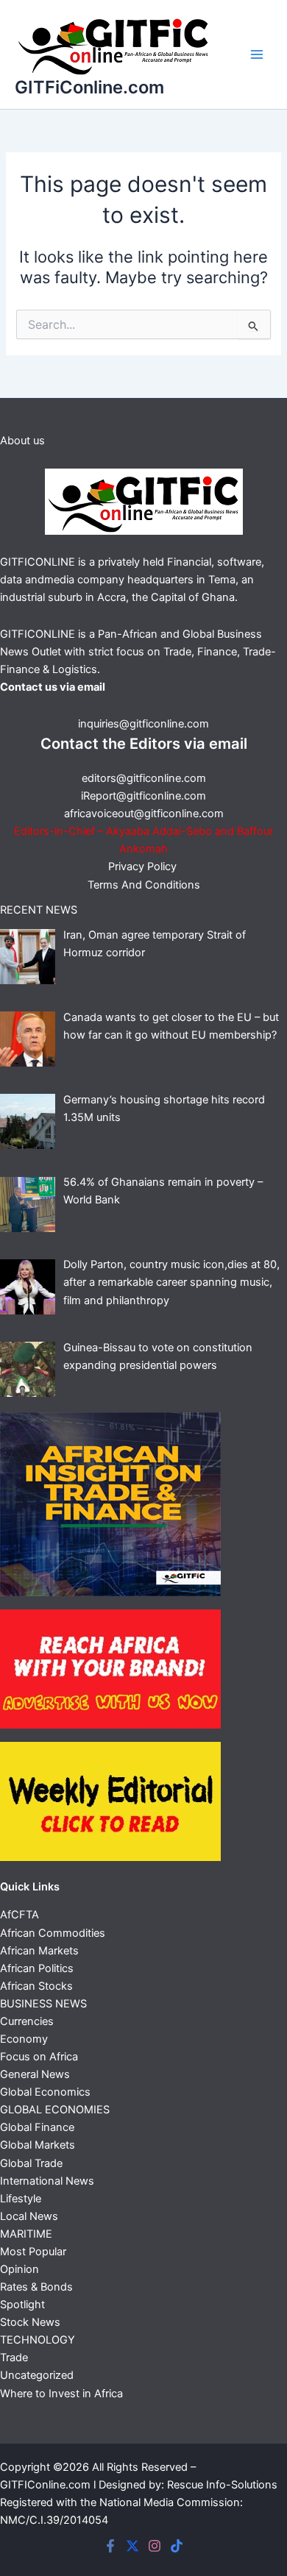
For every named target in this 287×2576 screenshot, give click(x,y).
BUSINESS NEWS (43, 2004)
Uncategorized (37, 2375)
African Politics (37, 1968)
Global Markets (38, 2145)
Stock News (30, 2322)
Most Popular (33, 2252)
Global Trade (31, 2163)
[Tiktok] (177, 2546)
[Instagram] (155, 2546)
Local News (29, 2216)
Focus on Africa (39, 2057)
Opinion (20, 2269)
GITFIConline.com (45, 2485)
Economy (24, 2039)
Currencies (27, 2021)
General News (35, 2074)
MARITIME (26, 2234)
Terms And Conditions (144, 885)
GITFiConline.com (89, 87)
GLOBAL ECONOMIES (55, 2110)
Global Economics (45, 2092)
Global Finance (37, 2127)
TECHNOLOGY (38, 2340)
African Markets (39, 1951)
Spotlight (22, 2305)
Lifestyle (21, 2199)
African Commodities (53, 1933)
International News (47, 2181)
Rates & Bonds (36, 2287)
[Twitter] (132, 2546)
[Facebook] (110, 2546)
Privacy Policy (144, 867)
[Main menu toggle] (257, 54)
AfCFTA (20, 1915)
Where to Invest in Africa (61, 2394)
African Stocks (36, 1986)
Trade (14, 2358)
